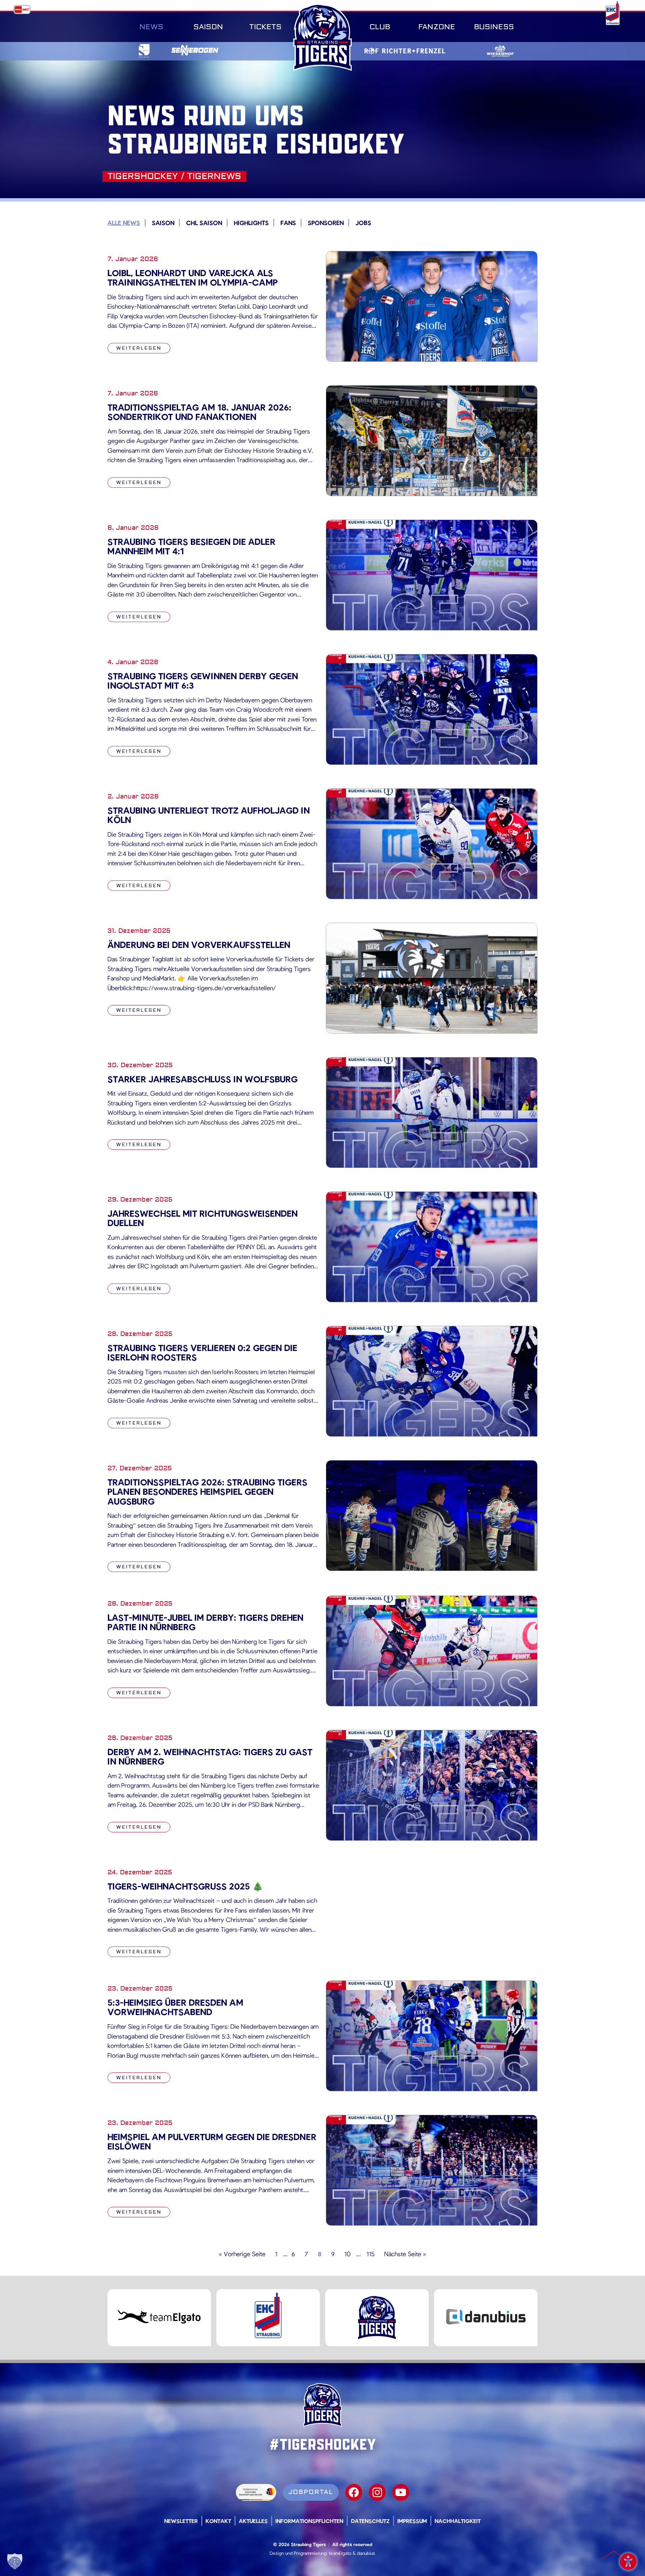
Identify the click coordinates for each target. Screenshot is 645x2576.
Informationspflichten (309, 2521)
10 (348, 2254)
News (151, 27)
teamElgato (340, 2553)
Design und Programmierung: (299, 2553)
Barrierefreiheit (628, 2559)
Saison (208, 27)
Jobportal (311, 2492)
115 (371, 2254)
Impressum (412, 2521)
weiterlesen (139, 348)
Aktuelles (253, 2521)
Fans (288, 223)
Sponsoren (326, 223)
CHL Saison (204, 223)
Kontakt (218, 2521)
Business (494, 27)
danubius (366, 2553)
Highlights (251, 223)
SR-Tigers (322, 37)
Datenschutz (370, 2521)
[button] (15, 2561)
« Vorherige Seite (242, 2254)
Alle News (124, 223)
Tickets (265, 27)
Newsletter (181, 2521)
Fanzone (437, 27)
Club (380, 27)
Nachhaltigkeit (458, 2521)
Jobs (363, 223)
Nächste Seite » (405, 2254)
